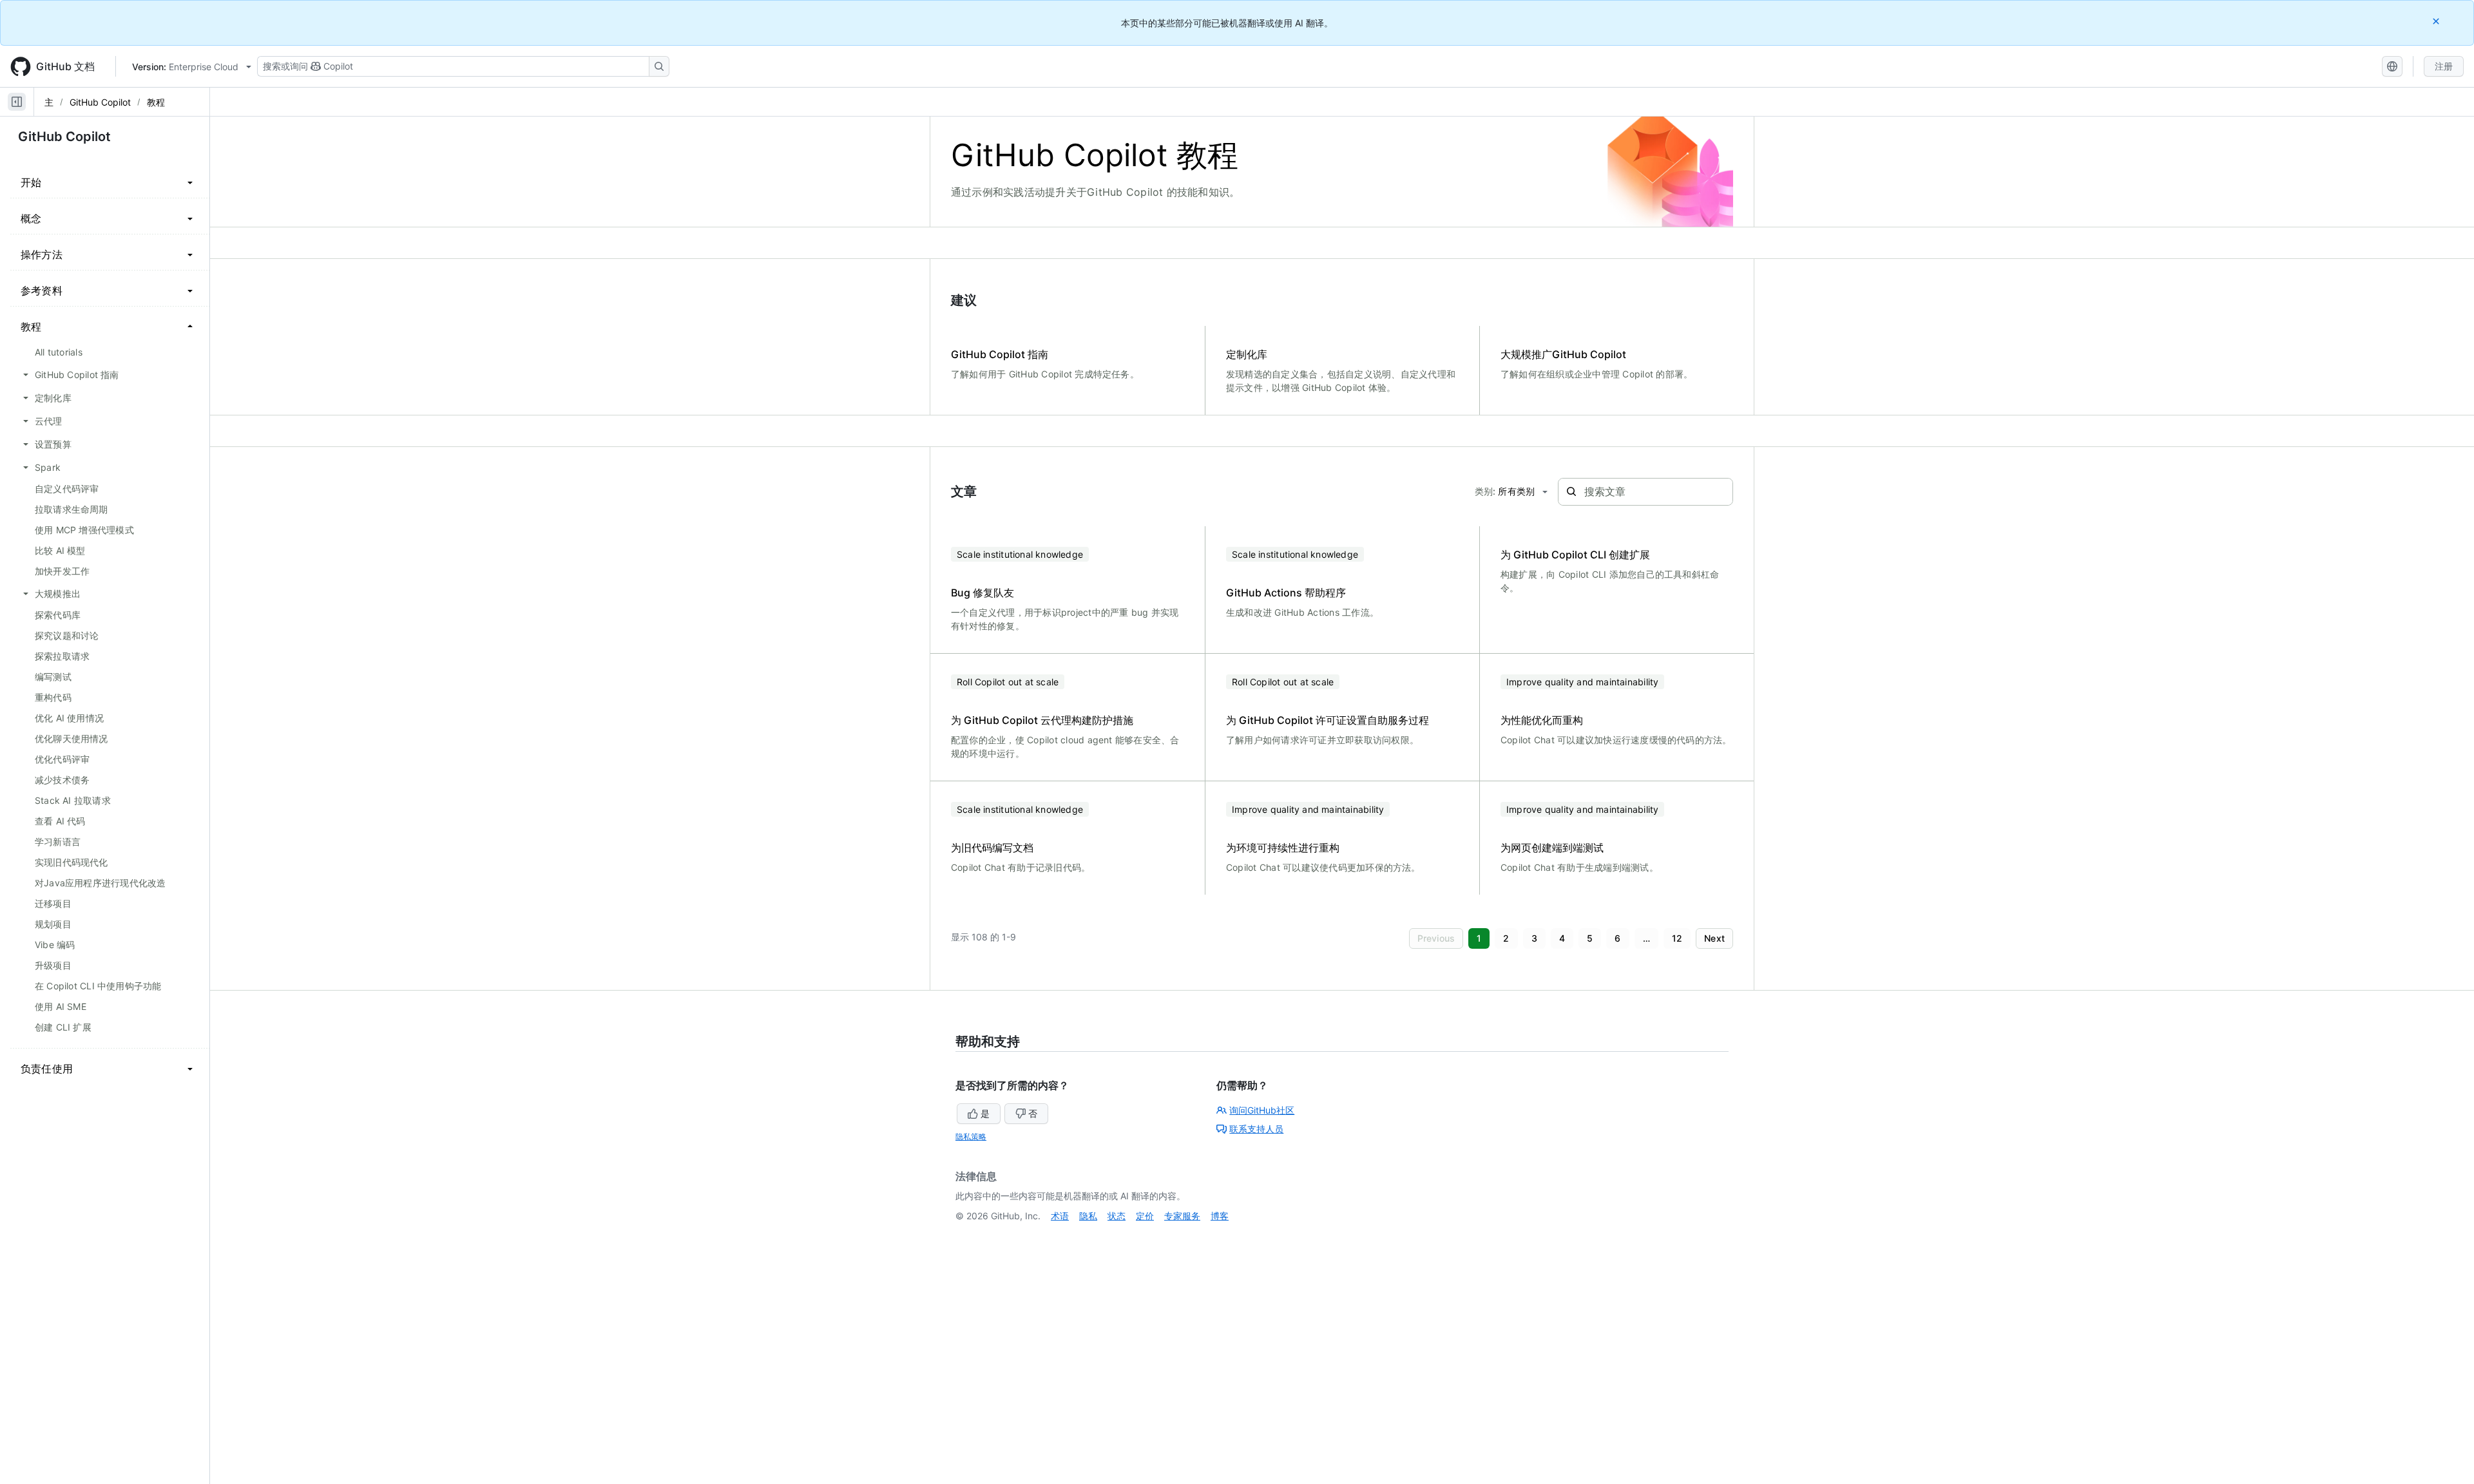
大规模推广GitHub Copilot (1563, 354)
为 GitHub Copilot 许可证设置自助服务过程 (1328, 720)
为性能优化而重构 (1542, 720)
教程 (156, 102)
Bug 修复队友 (983, 593)
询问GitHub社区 (1262, 1110)
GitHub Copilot (100, 102)
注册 (2444, 66)
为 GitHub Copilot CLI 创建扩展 (1575, 555)
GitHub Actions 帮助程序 (1286, 593)
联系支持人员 (1256, 1129)
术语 (1060, 1216)
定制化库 (1247, 354)
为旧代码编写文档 (992, 848)
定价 (1145, 1216)
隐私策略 (971, 1137)
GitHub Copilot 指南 (1000, 354)
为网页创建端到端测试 (1552, 848)
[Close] (2437, 21)
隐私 (1088, 1216)
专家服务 (1182, 1216)
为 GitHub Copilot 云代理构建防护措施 (1042, 720)
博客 (1220, 1216)
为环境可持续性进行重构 (1283, 848)
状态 (1117, 1216)
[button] (1436, 938)
